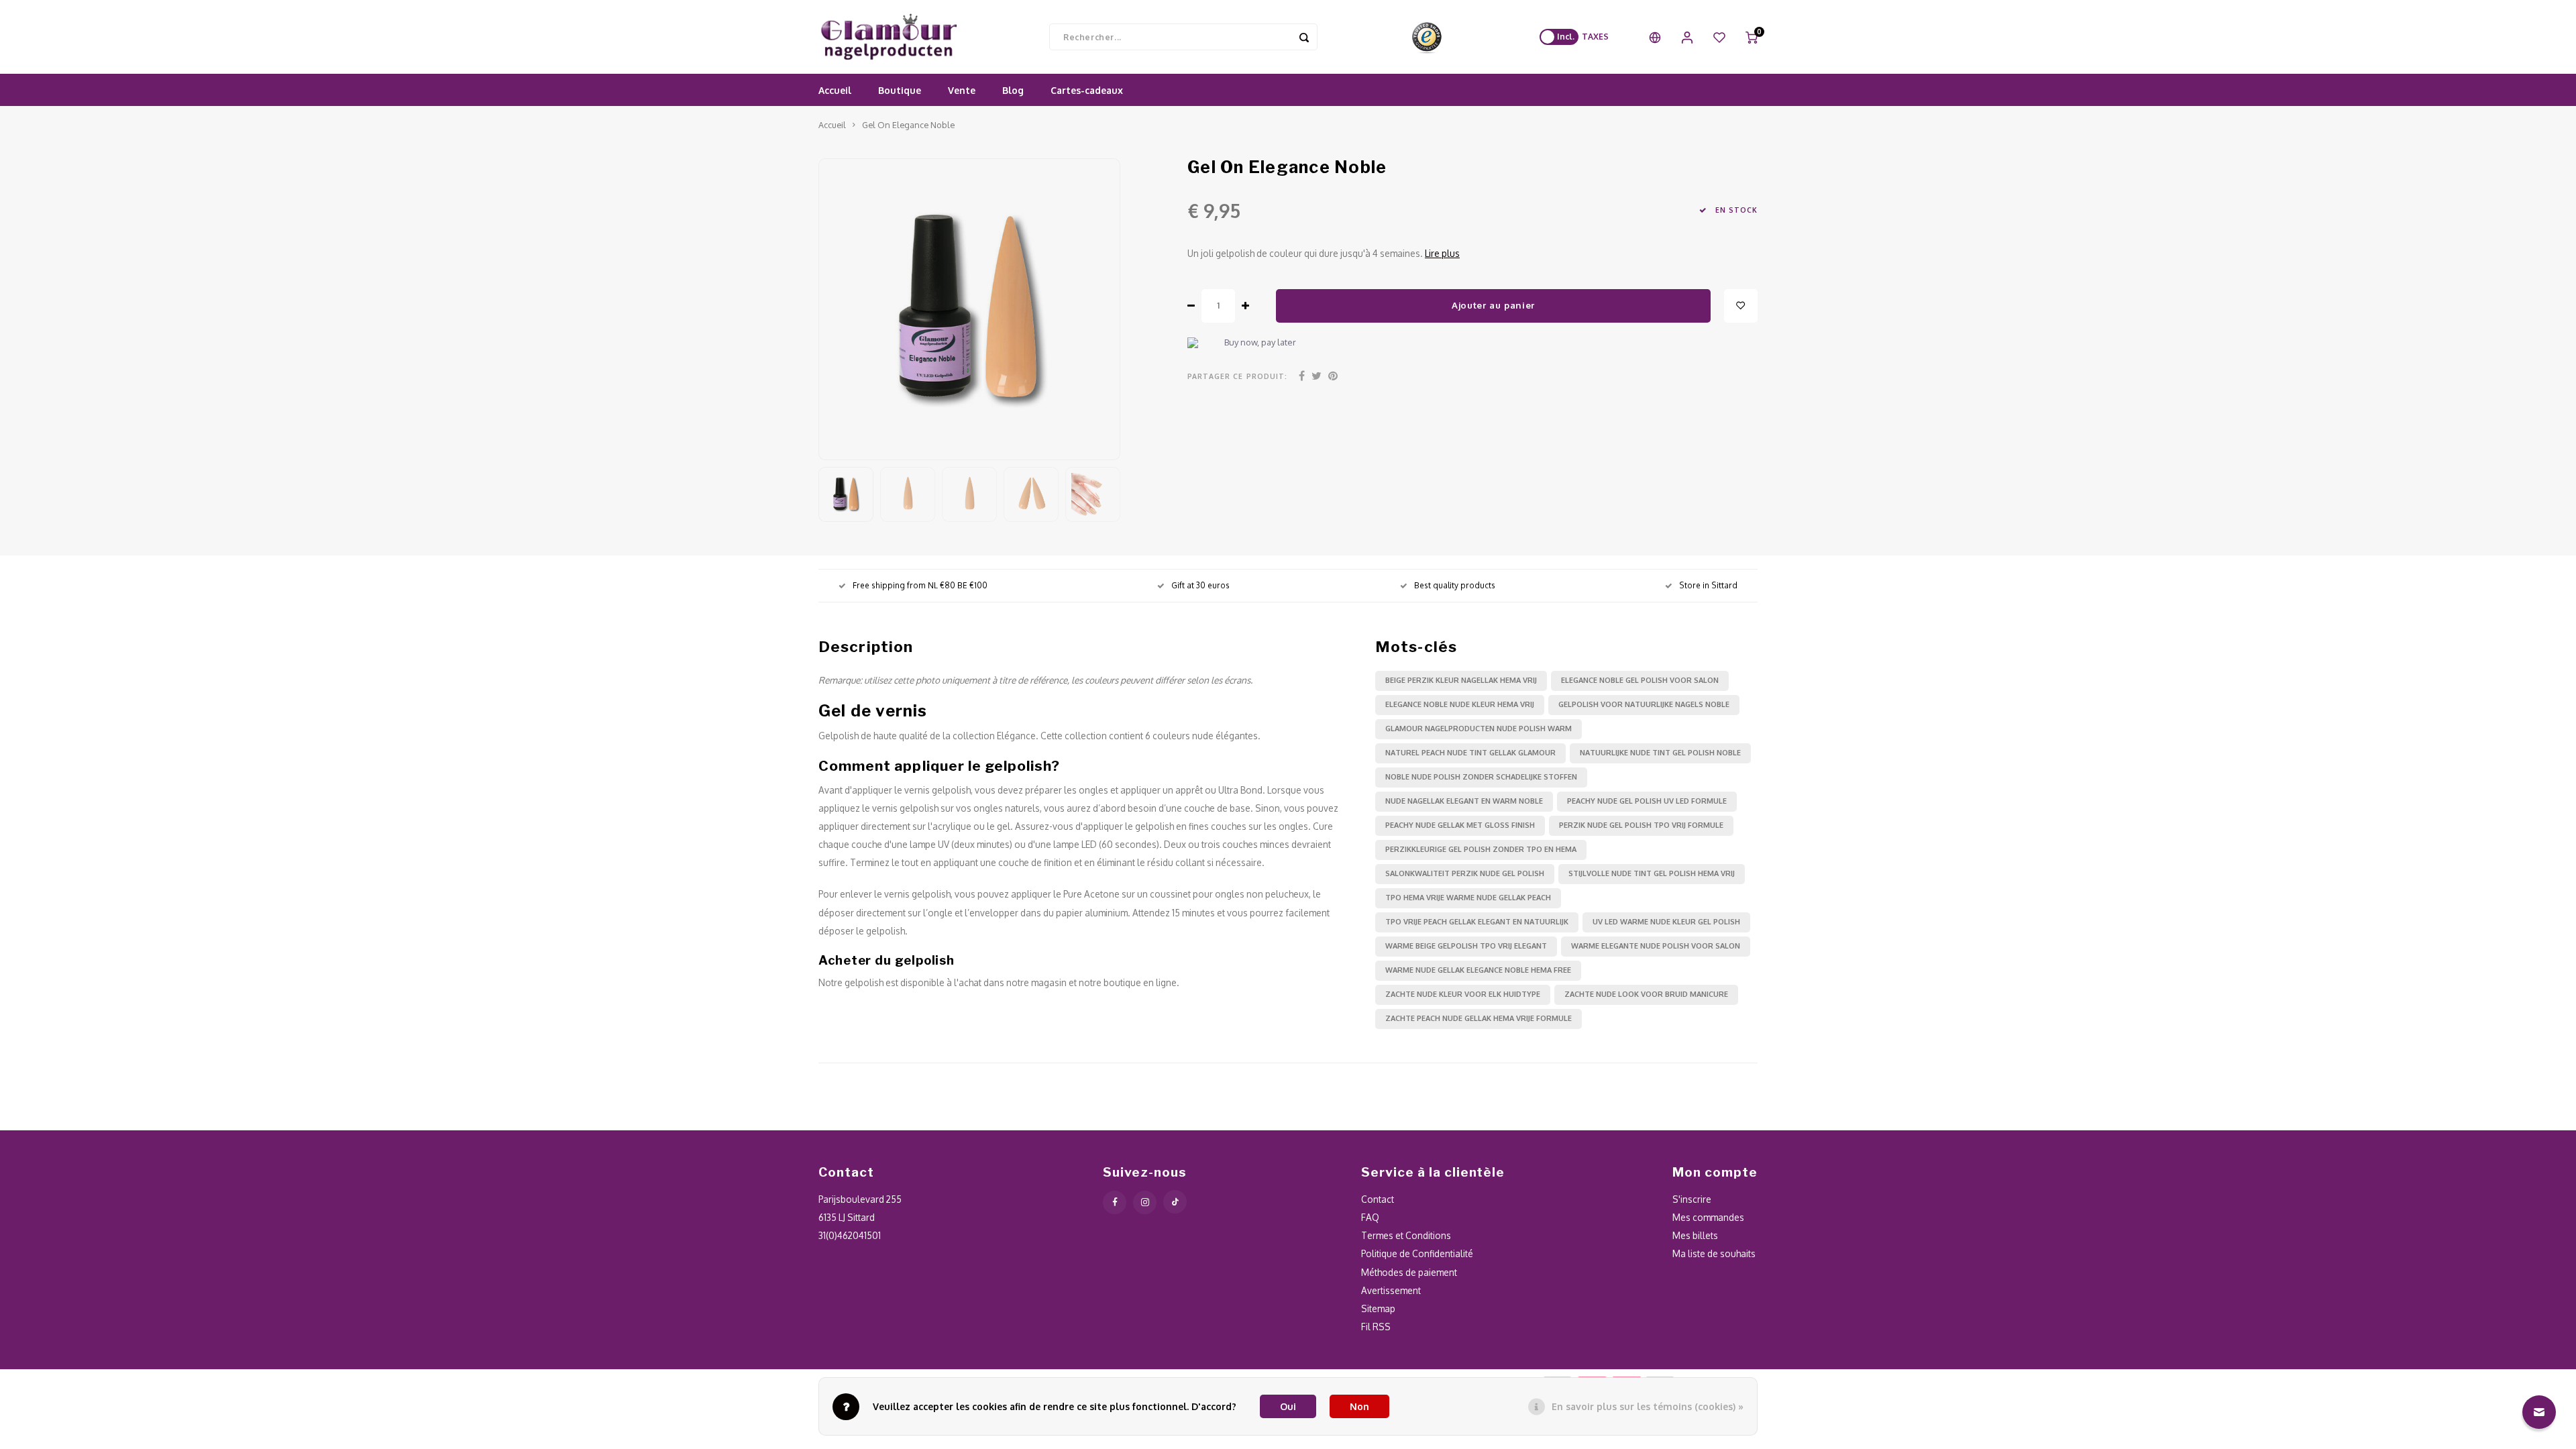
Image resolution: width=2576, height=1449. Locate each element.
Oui (1288, 1406)
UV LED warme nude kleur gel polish (1666, 922)
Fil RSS (1376, 1327)
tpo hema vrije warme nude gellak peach (1468, 898)
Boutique (900, 90)
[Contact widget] (2539, 1412)
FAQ (1370, 1217)
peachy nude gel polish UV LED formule (1647, 801)
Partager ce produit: (1237, 376)
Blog (1013, 90)
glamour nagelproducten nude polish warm (1479, 729)
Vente (962, 90)
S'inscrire (1692, 1199)
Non (1359, 1406)
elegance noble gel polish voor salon (1640, 680)
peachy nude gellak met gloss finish (1460, 825)
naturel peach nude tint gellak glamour (1470, 753)
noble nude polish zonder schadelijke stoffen (1481, 777)
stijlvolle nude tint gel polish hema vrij (1652, 873)
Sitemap (1378, 1308)
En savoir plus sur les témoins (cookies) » (1648, 1406)
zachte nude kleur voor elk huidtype (1463, 994)
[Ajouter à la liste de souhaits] (1741, 306)
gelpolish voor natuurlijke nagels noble (1644, 704)
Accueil (835, 90)
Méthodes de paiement (1409, 1272)
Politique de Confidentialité (1417, 1253)
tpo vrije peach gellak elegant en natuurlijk (1477, 922)
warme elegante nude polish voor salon (1656, 946)
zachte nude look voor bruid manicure (1646, 994)
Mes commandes (1708, 1217)
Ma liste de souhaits (1714, 1253)
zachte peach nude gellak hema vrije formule (1479, 1018)
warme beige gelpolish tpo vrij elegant (1466, 946)
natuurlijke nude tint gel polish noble (1660, 753)
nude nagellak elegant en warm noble (1464, 801)
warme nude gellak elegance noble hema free (1478, 970)
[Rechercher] (1304, 37)
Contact (1378, 1199)
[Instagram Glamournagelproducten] (1145, 1202)
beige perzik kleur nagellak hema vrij (1461, 680)
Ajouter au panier (1493, 305)
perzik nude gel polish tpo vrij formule (1641, 825)
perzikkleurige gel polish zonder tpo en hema (1481, 849)
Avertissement (1391, 1290)
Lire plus (1442, 253)
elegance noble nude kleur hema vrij (1460, 704)
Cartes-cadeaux (1087, 90)
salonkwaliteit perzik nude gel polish (1465, 873)
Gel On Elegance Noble (908, 125)
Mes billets (1695, 1235)
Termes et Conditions (1406, 1235)
